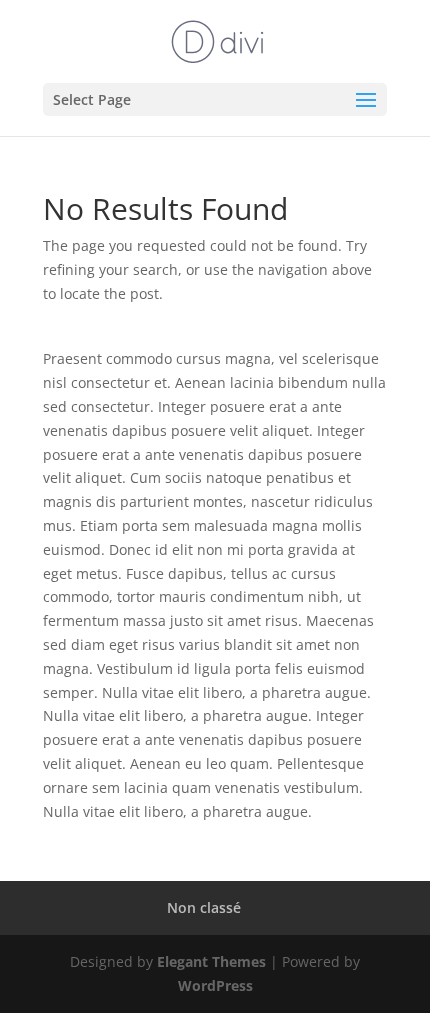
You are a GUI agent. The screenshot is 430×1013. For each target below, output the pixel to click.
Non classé (204, 907)
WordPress (215, 985)
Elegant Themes (211, 961)
